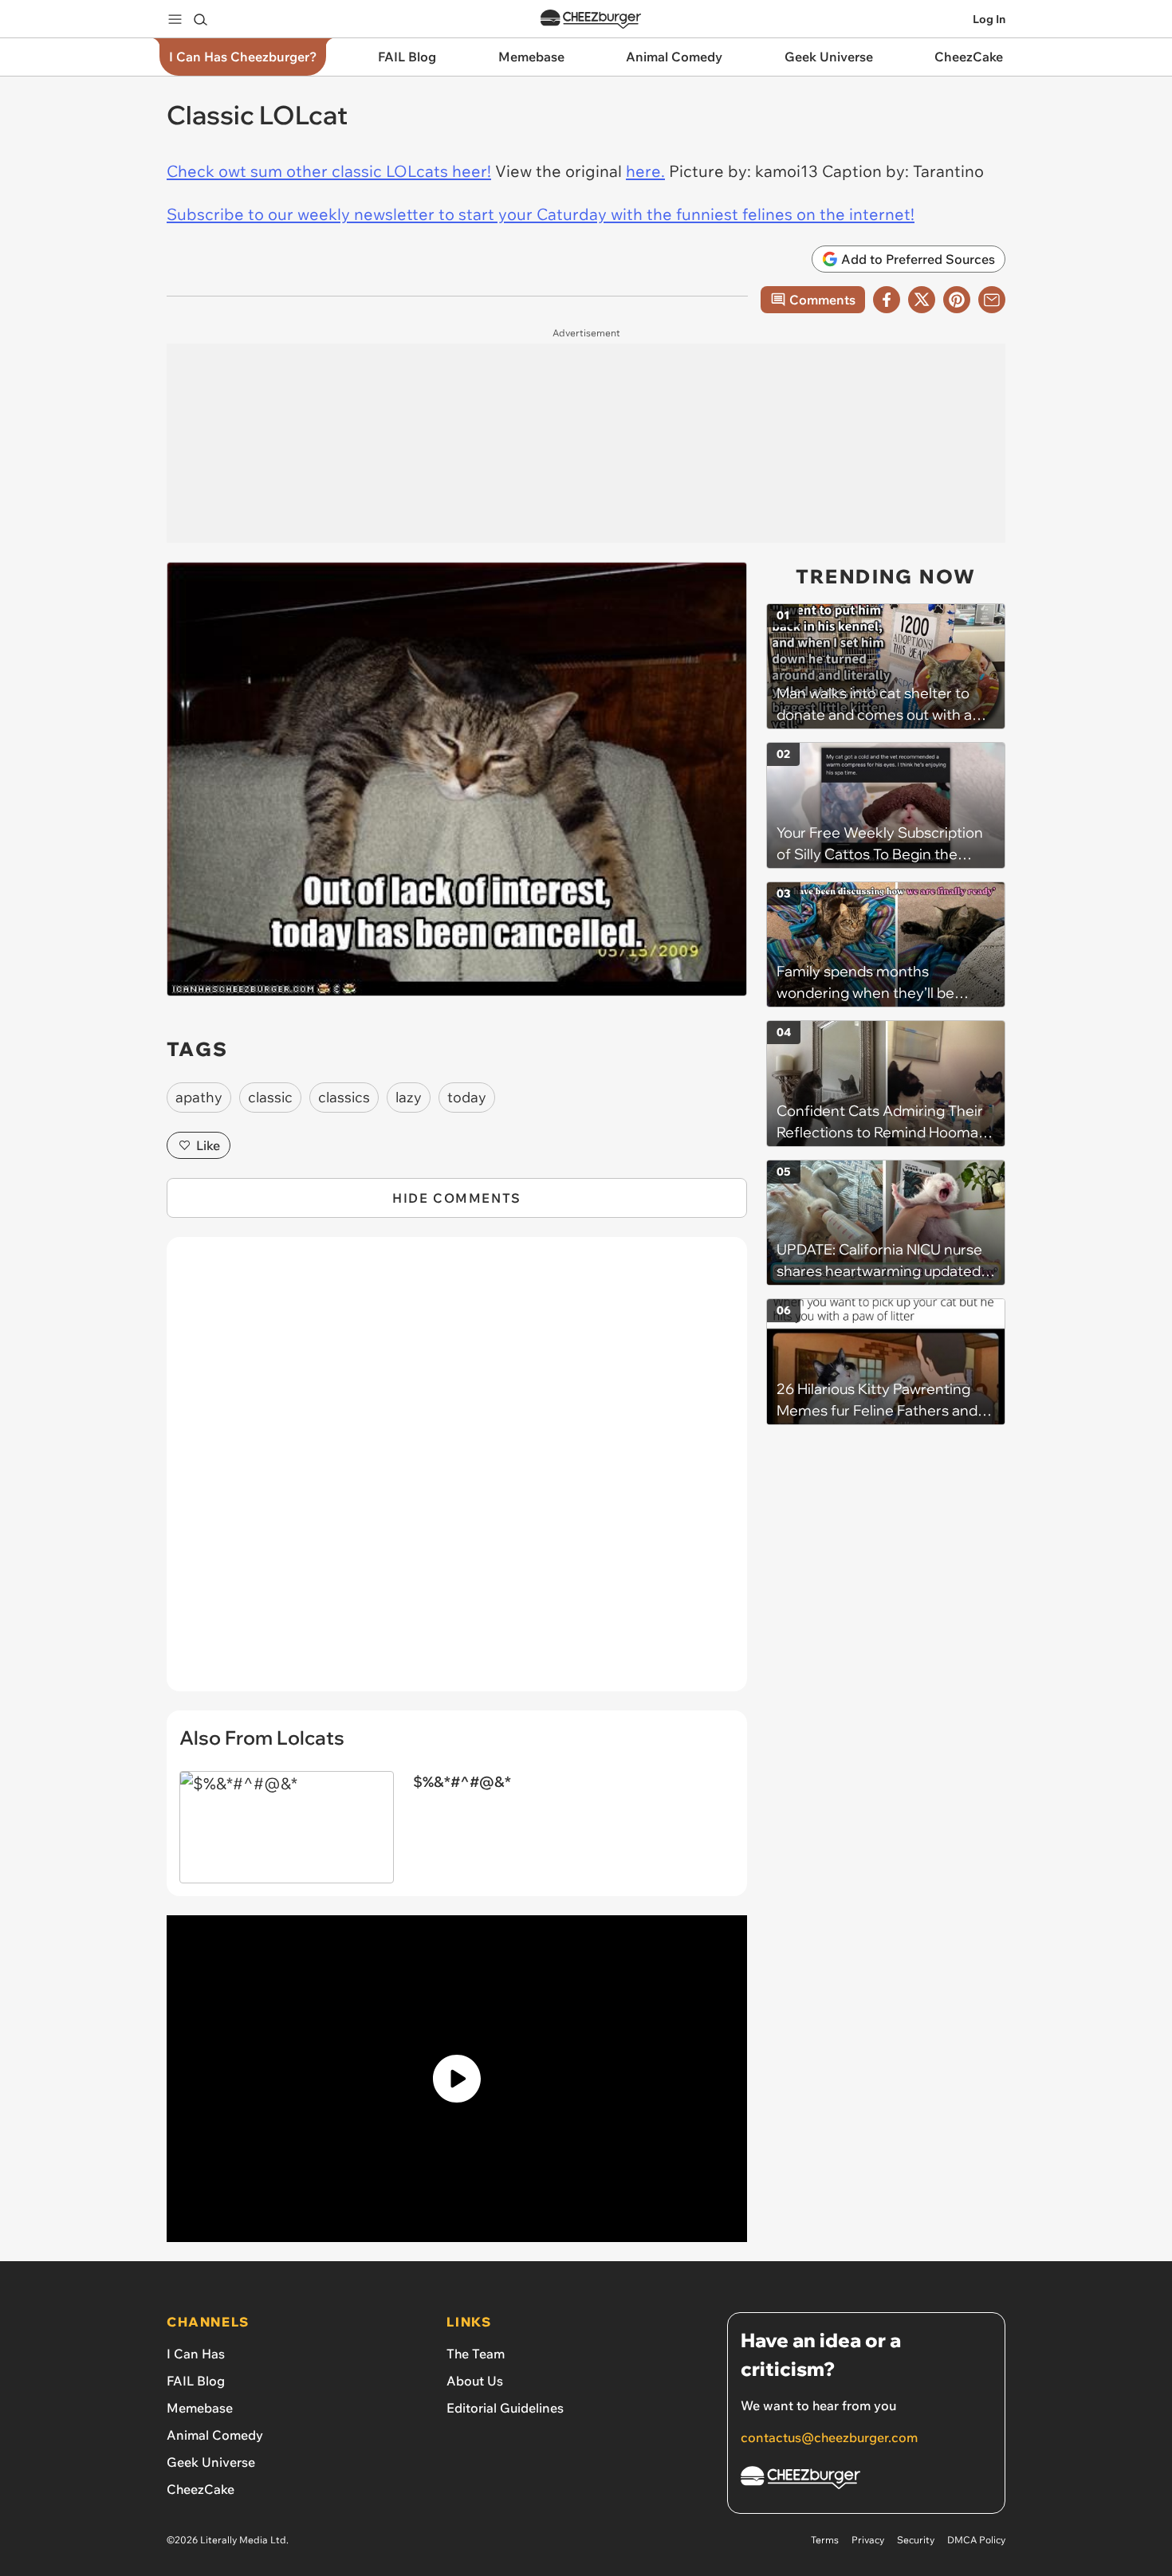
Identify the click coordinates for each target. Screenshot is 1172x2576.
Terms (825, 2540)
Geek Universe (211, 2462)
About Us (475, 2381)
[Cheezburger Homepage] (591, 20)
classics (344, 1097)
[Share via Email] (992, 300)
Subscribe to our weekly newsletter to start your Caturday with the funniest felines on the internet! (541, 214)
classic (270, 1097)
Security (916, 2540)
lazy (409, 1097)
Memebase (200, 2408)
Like (208, 1145)
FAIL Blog (196, 2381)
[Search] (200, 19)
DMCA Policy (976, 2540)
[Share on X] (922, 300)
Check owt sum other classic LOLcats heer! (329, 171)
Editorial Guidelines (505, 2408)
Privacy (868, 2540)
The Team (476, 2354)
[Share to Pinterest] (957, 300)
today (467, 1097)
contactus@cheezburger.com (829, 2437)
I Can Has (196, 2354)
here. (645, 171)
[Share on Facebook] (887, 300)
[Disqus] (457, 1473)
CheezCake (201, 2489)
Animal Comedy (215, 2435)
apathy (199, 1097)
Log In (989, 19)
